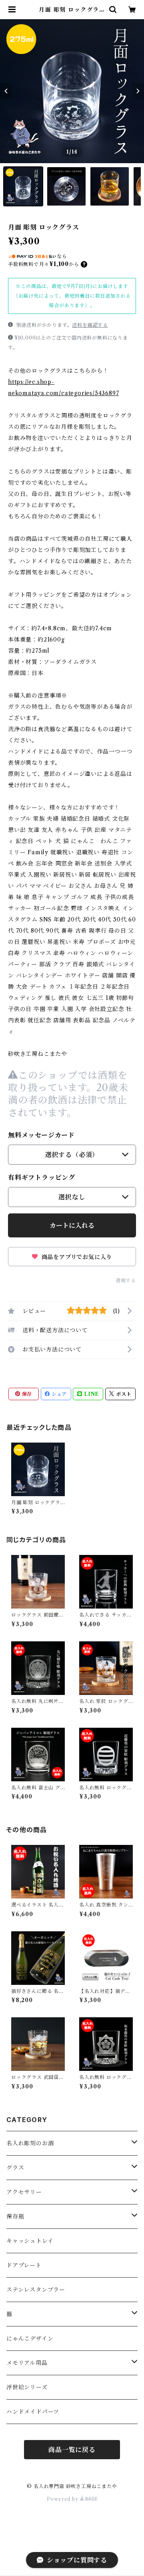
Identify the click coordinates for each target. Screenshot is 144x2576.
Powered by (63, 2499)
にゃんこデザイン (30, 2338)
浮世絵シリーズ (27, 2387)
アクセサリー (24, 2192)
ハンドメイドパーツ (33, 2412)
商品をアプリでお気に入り (76, 1257)
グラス (15, 2168)
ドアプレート (24, 2265)
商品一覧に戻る (72, 2450)
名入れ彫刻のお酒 (30, 2143)
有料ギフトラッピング (42, 1177)
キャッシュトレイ (30, 2241)
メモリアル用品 (27, 2363)
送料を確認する (90, 325)
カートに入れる (72, 1225)
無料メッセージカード (41, 1135)
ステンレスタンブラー (36, 2290)
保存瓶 (15, 2216)
